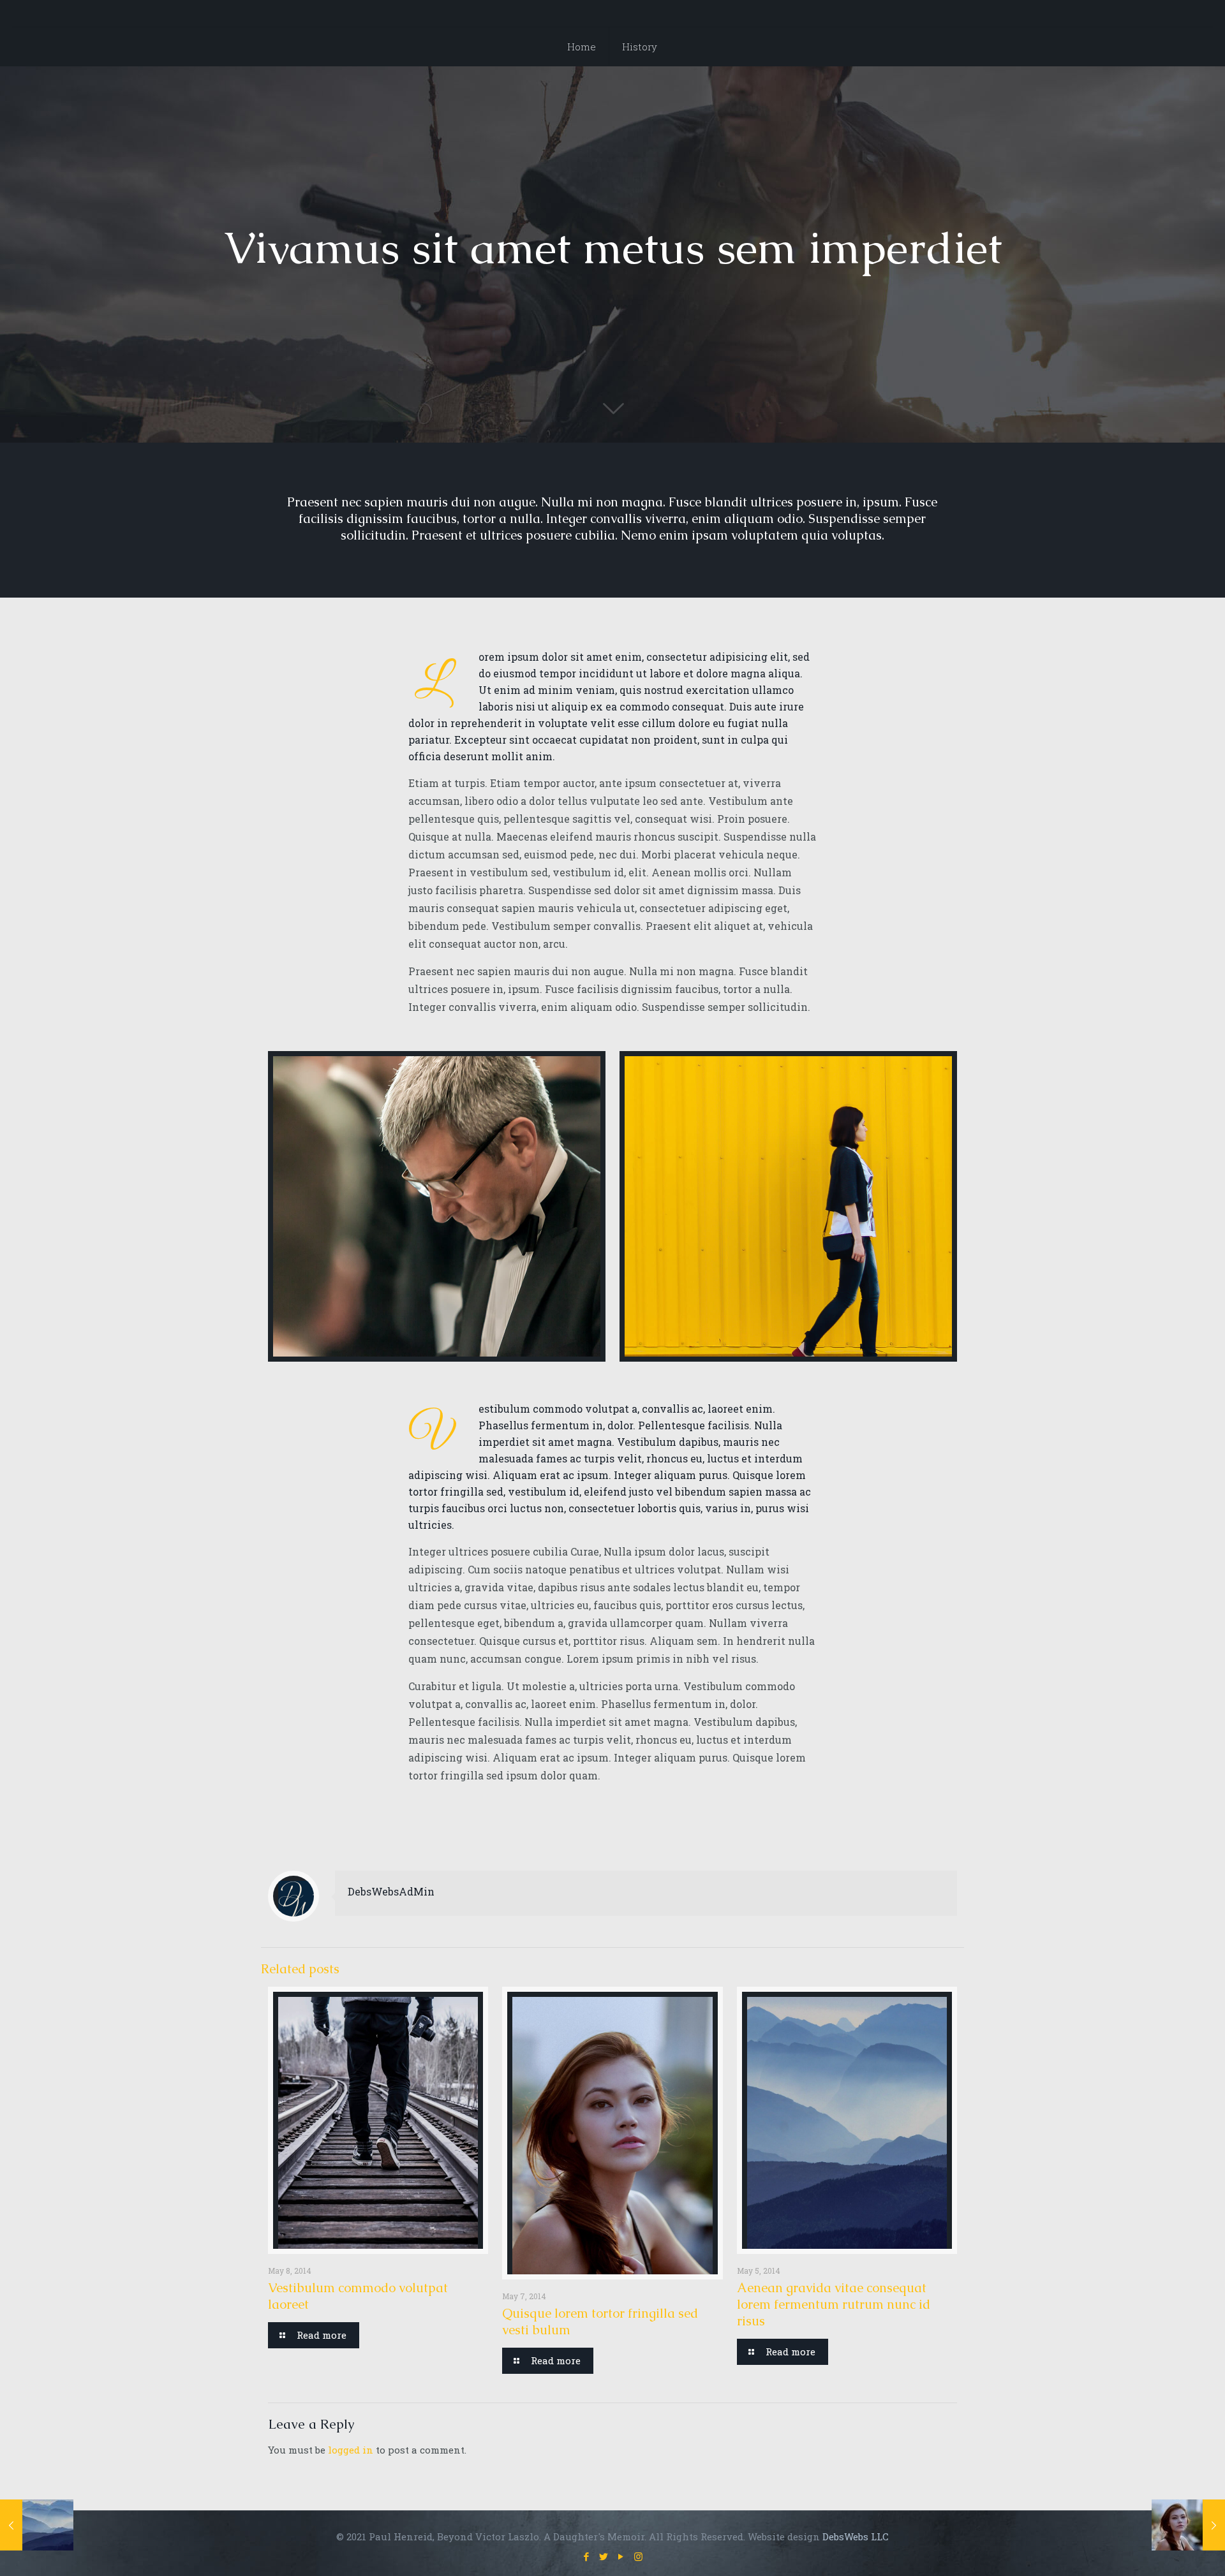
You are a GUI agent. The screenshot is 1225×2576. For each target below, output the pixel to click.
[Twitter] (604, 2556)
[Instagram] (638, 2556)
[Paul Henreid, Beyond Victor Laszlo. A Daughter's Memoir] (612, 13)
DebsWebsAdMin (391, 1891)
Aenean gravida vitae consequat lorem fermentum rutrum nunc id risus (834, 2304)
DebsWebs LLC (856, 2536)
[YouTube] (621, 2556)
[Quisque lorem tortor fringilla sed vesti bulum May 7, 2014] (1188, 2525)
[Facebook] (587, 2556)
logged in (351, 2450)
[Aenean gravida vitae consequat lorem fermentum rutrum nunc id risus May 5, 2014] (37, 2525)
